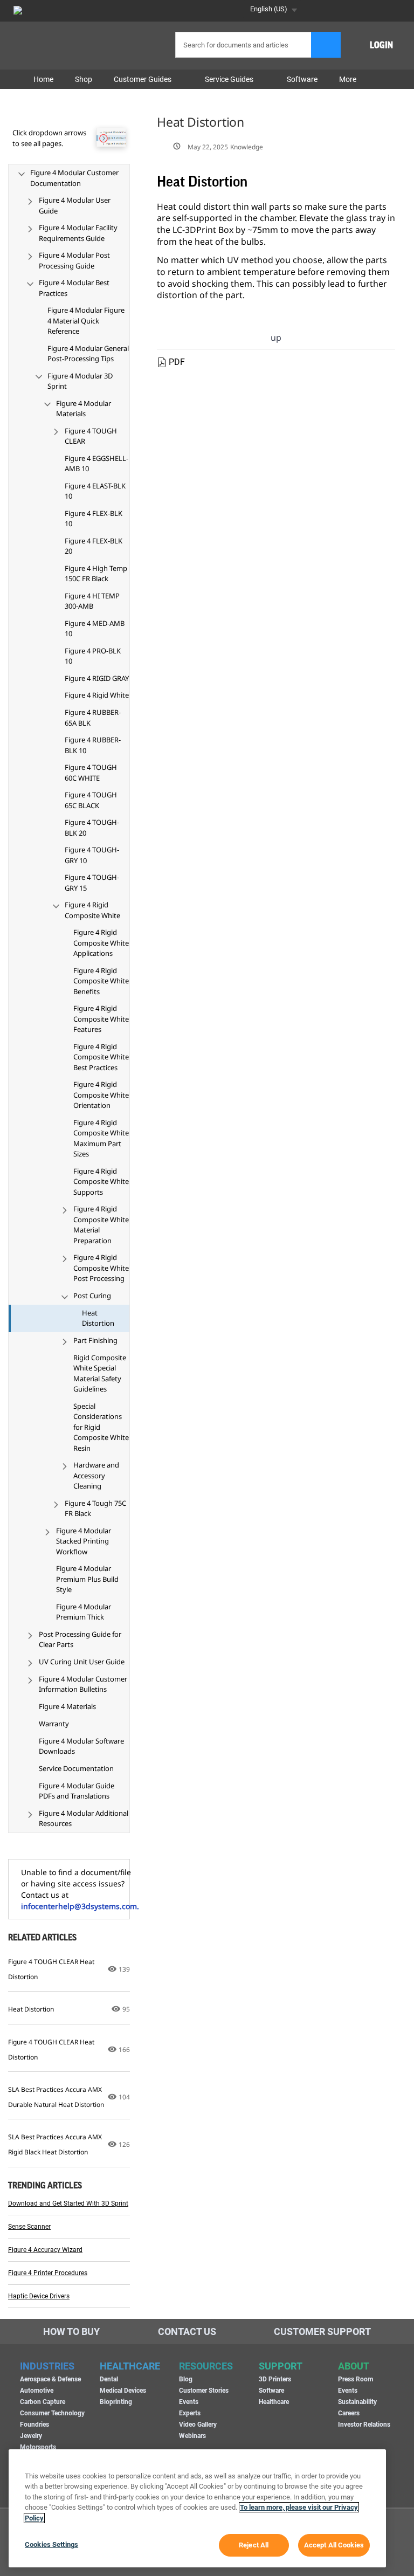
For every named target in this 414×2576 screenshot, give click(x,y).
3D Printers (275, 2379)
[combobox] (256, 45)
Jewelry (31, 2436)
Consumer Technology (52, 2413)
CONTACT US (187, 2332)
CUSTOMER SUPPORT (322, 2332)
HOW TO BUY (71, 2332)
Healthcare (274, 2402)
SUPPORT (281, 2366)
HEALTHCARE (130, 2366)
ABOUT (354, 2366)
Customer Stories (204, 2391)
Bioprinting (116, 2402)
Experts (190, 2413)
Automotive (37, 2391)
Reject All (254, 2545)
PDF (177, 362)
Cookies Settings (51, 2544)
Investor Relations (364, 2425)
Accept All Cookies (334, 2545)
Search (326, 45)
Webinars (192, 2436)
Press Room (356, 2379)
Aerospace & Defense (50, 2379)
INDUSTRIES (47, 2366)
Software (271, 2391)
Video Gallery (198, 2425)
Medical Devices (123, 2391)
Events (189, 2402)
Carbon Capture (43, 2402)
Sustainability (357, 2402)
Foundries (34, 2425)
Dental (109, 2379)
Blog (186, 2379)
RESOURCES (206, 2366)
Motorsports (38, 2447)
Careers (349, 2413)
